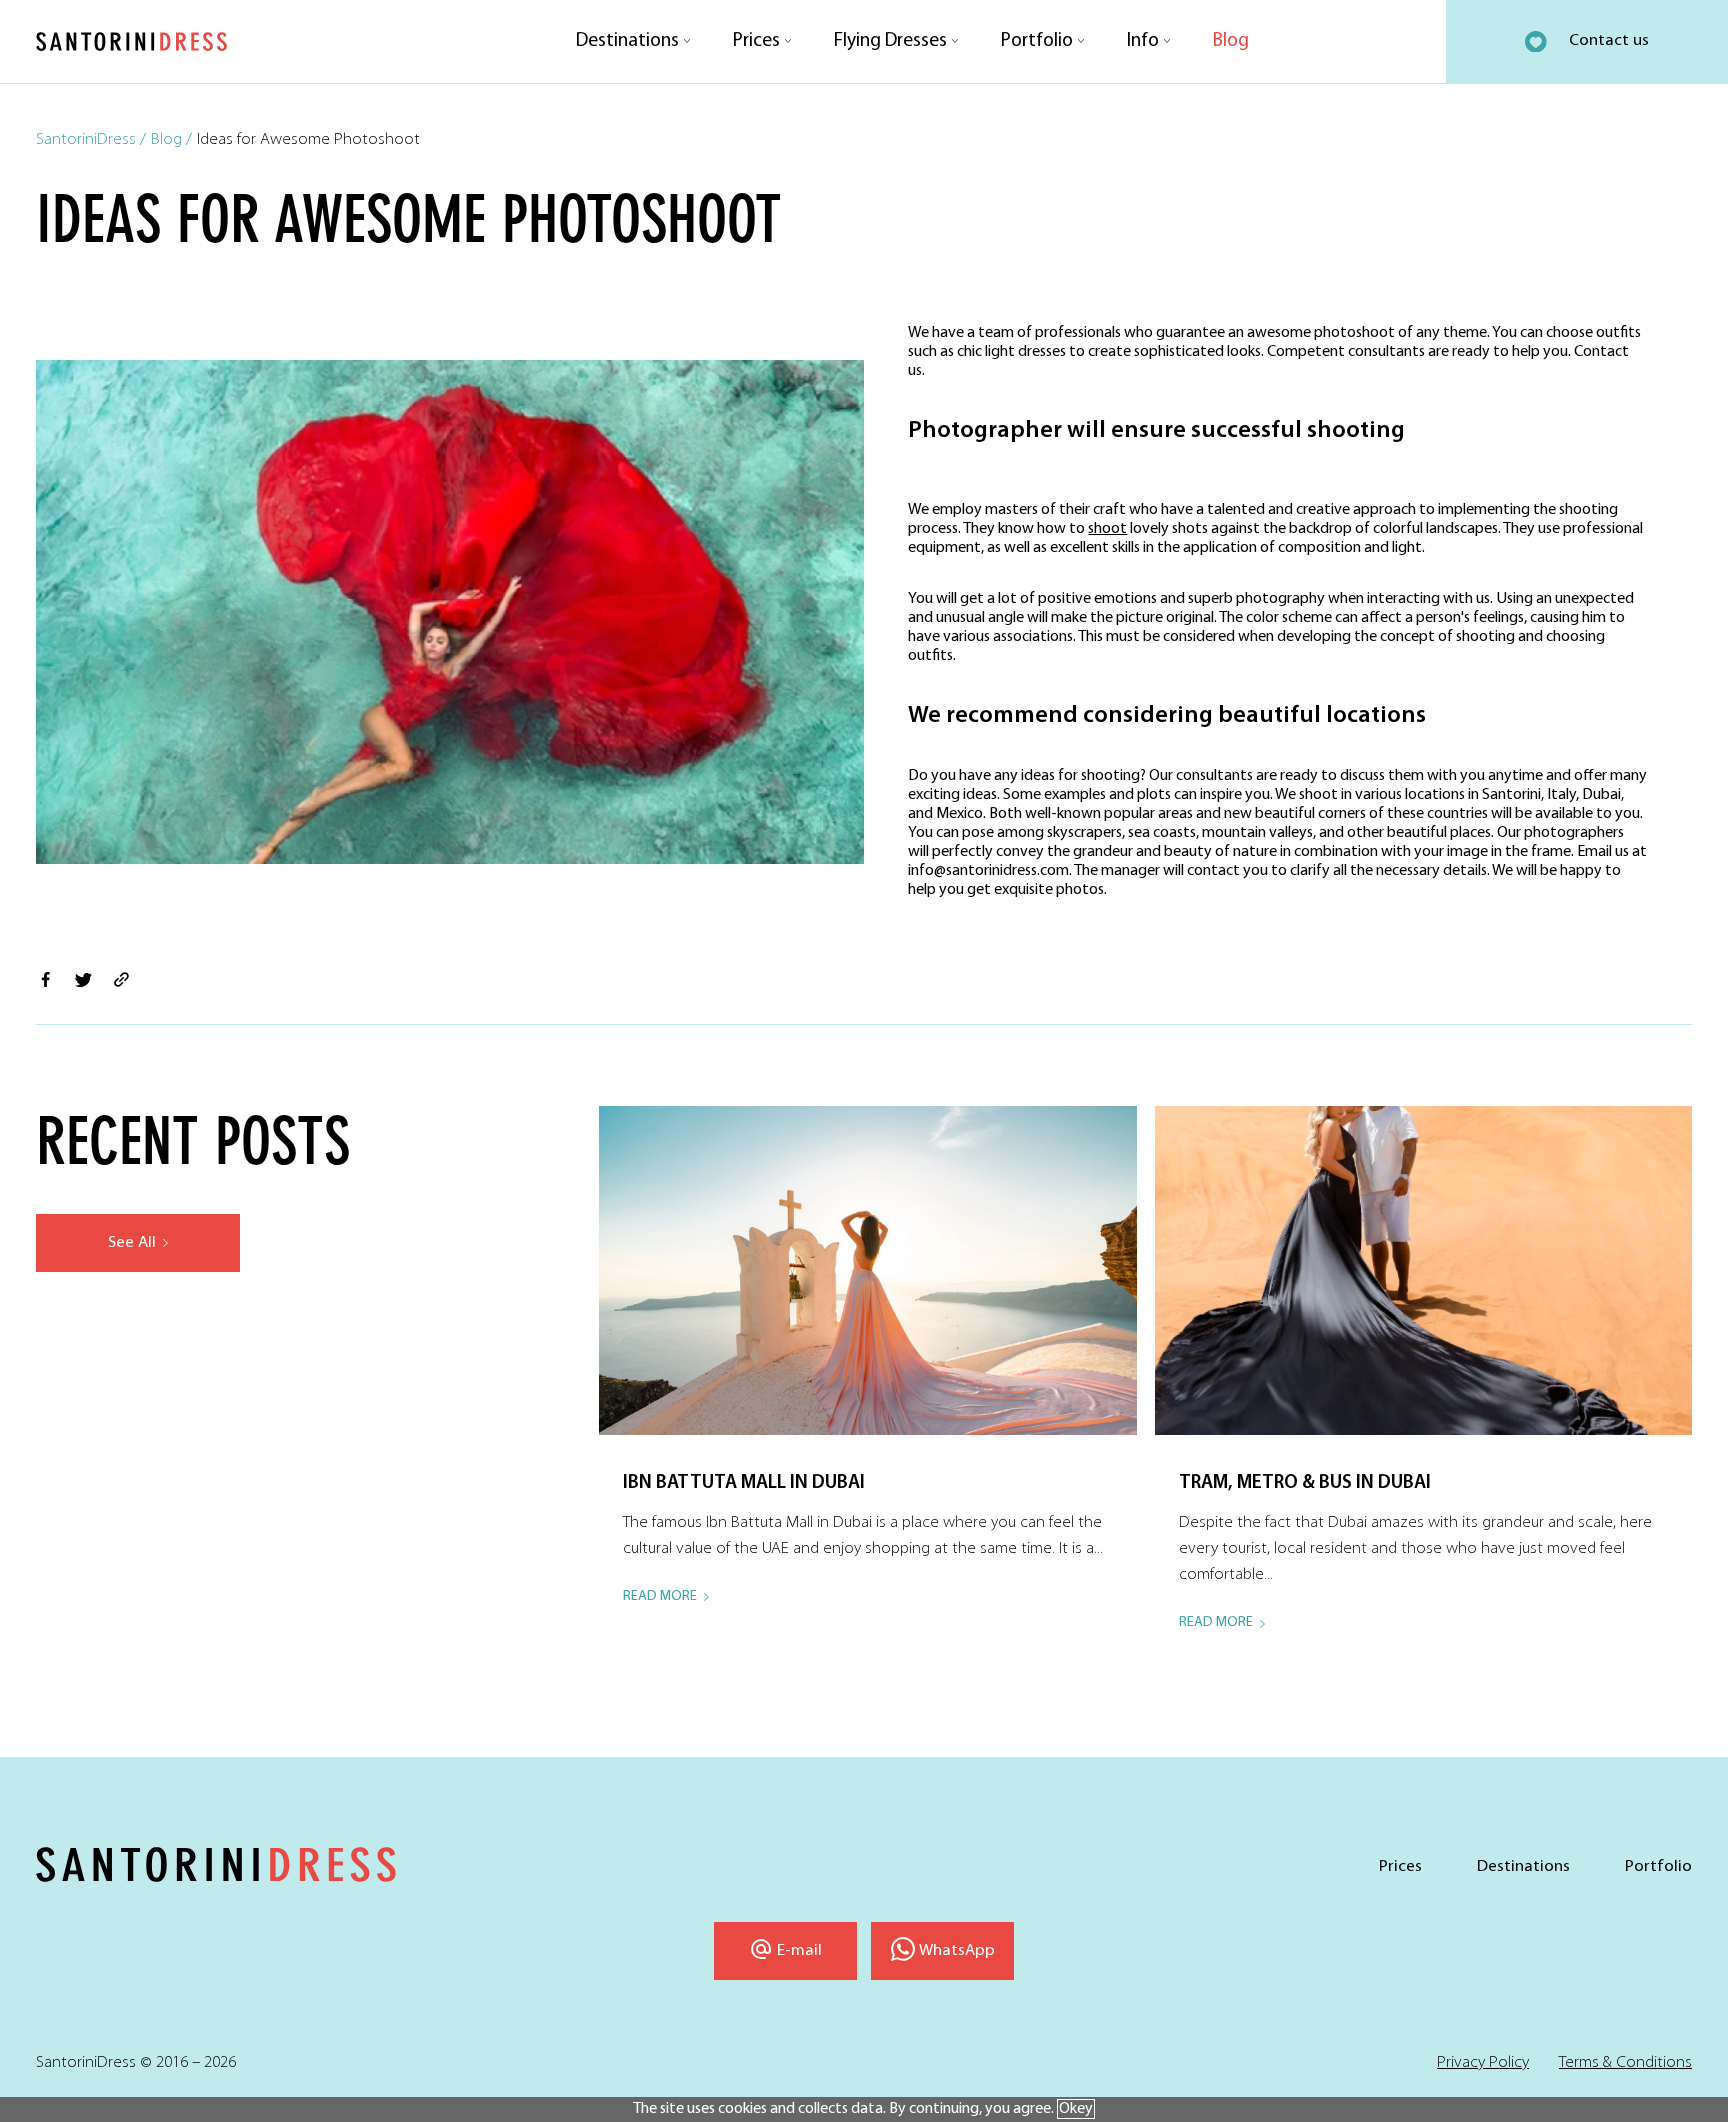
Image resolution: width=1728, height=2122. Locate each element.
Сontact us (1609, 40)
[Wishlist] (1536, 42)
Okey (1076, 2109)
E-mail (799, 1950)
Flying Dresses (890, 41)
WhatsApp (957, 1950)
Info (1143, 41)
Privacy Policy (1483, 2062)
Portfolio (1037, 41)
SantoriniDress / (91, 139)
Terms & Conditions (1625, 2062)
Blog (1231, 41)
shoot (1107, 529)
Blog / (171, 139)
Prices (756, 41)
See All (132, 1242)
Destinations (627, 41)
